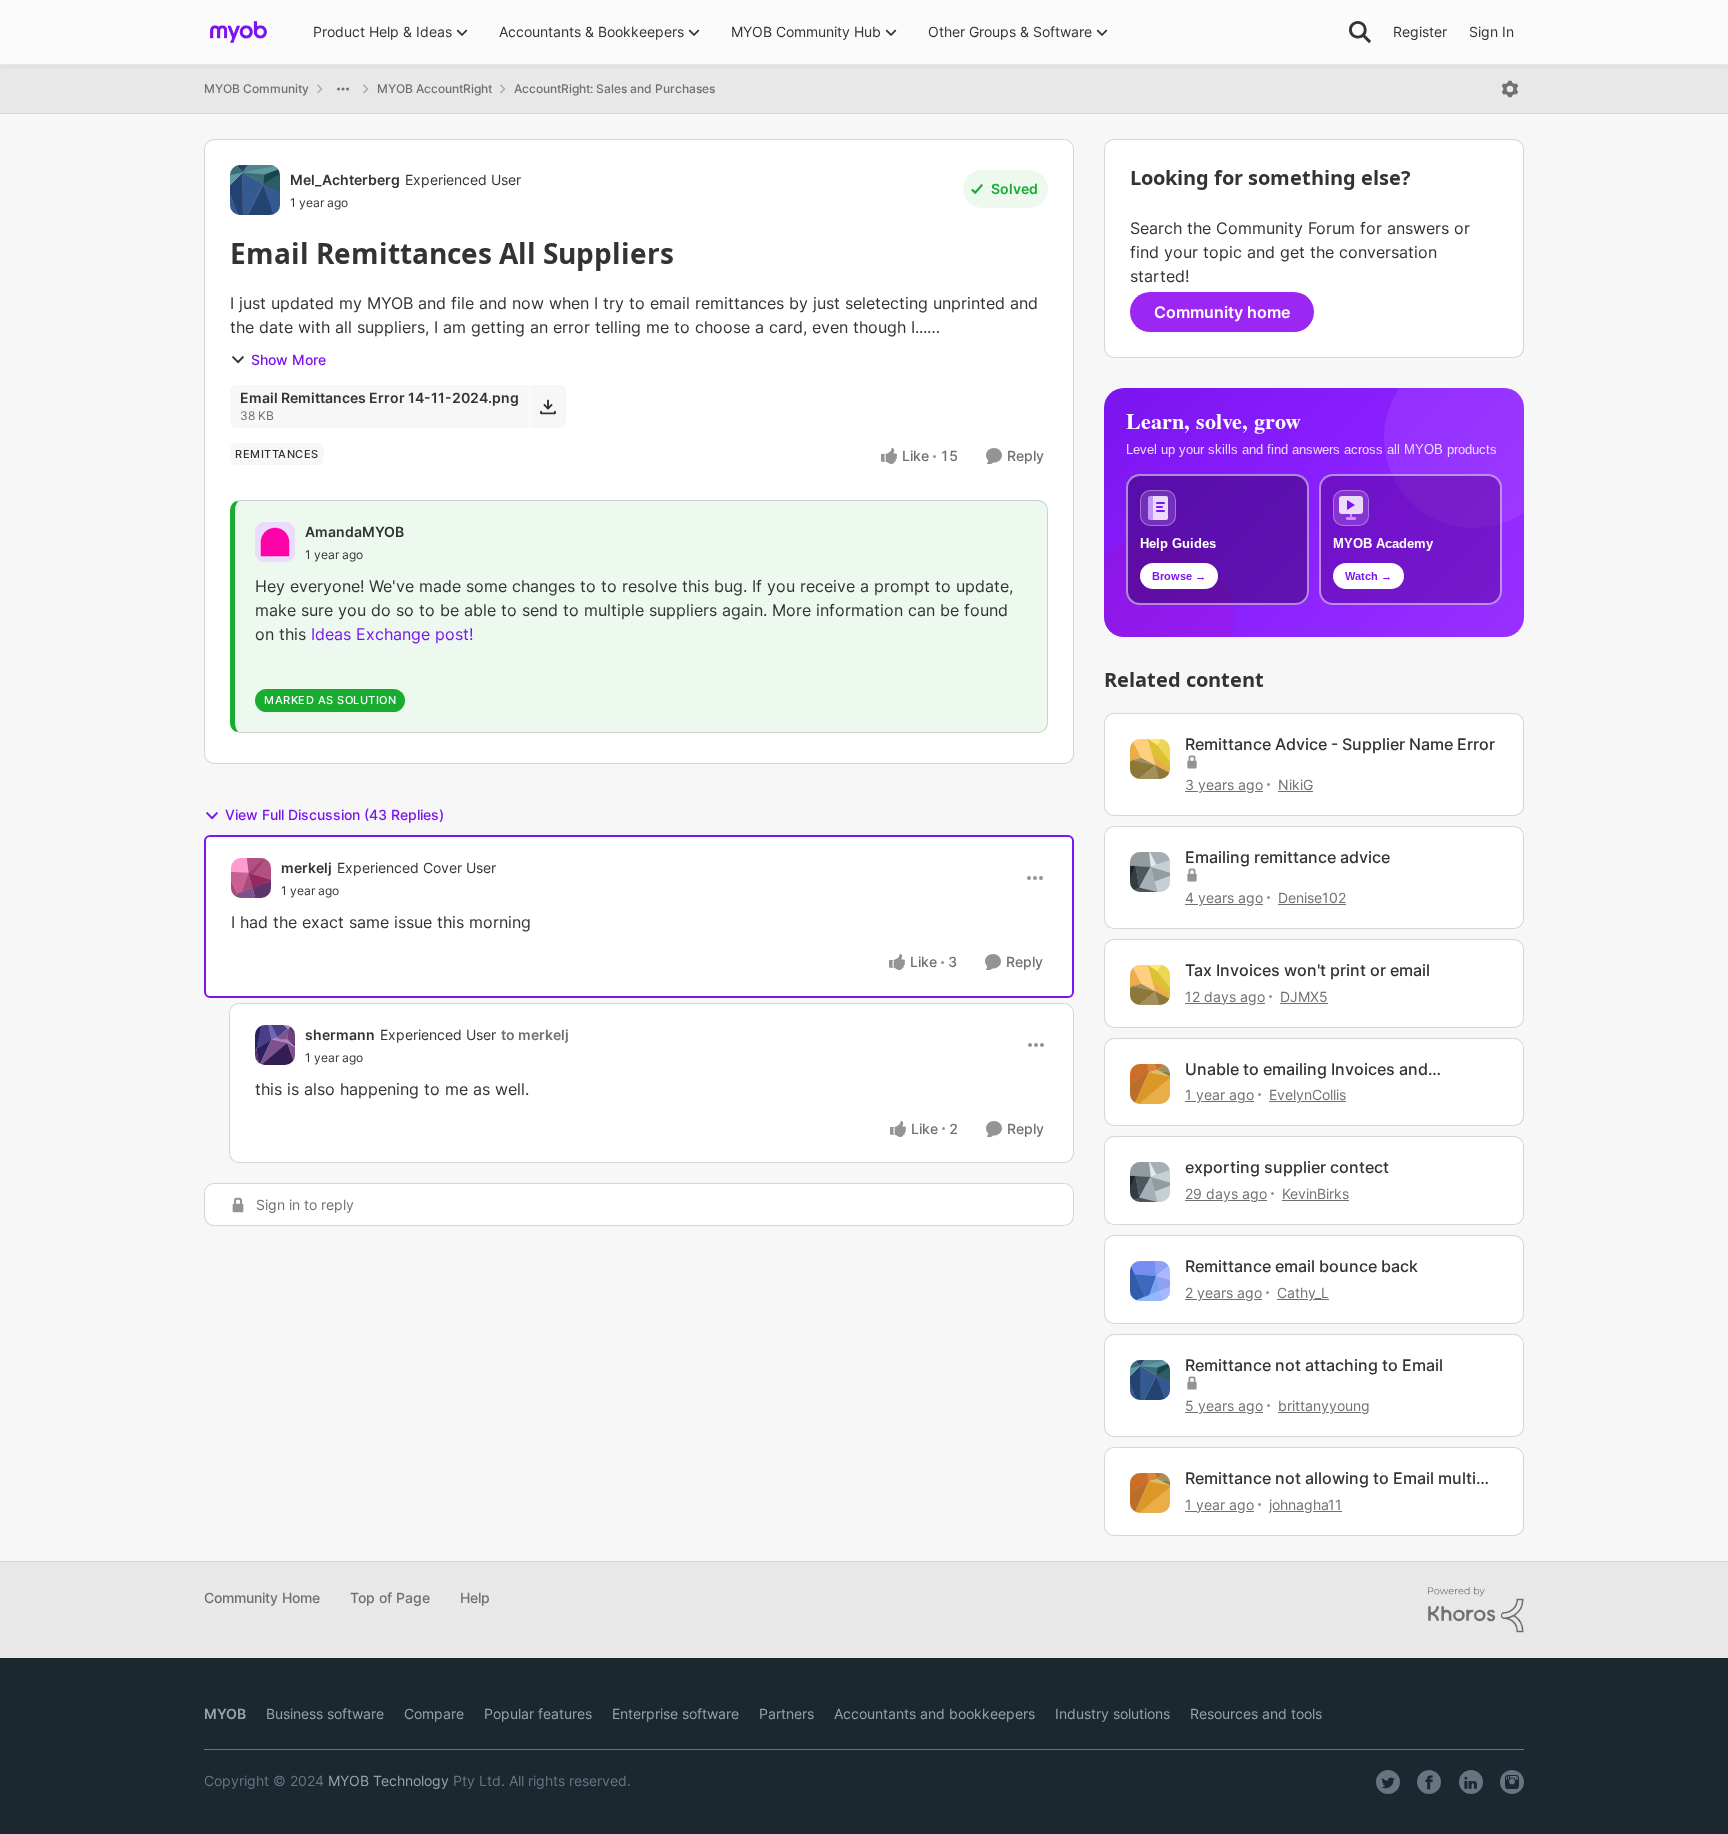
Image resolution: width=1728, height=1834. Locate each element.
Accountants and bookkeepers (934, 1713)
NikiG (1295, 784)
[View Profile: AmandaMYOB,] (275, 542)
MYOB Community (256, 88)
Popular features (538, 1713)
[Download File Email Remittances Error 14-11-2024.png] (547, 406)
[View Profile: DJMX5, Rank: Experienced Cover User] (1150, 985)
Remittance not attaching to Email (1314, 1365)
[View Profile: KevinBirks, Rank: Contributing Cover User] (1150, 1182)
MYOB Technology (388, 1780)
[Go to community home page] (238, 32)
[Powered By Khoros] (1476, 1610)
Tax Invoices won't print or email (1307, 970)
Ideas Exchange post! (392, 634)
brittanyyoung (1324, 1405)
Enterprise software (675, 1713)
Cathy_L (1303, 1292)
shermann (340, 1034)
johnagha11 (1305, 1504)
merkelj (306, 867)
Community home (1222, 312)
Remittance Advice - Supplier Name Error (1340, 744)
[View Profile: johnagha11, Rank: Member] (1150, 1493)
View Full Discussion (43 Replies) (334, 814)
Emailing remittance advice (1287, 857)
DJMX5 (1304, 996)
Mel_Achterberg (345, 179)
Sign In (1491, 31)
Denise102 (1312, 897)
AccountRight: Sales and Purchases (614, 88)
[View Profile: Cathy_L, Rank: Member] (1150, 1281)
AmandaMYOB (354, 531)
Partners (786, 1713)
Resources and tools (1256, 1713)
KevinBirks (1315, 1193)
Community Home (262, 1597)
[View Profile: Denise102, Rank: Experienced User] (1150, 872)
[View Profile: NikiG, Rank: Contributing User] (1150, 759)
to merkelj (535, 1034)
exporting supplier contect (1287, 1167)
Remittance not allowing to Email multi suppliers (1330, 1478)
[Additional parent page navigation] (343, 89)
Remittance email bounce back (1301, 1266)
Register (1420, 31)
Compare (434, 1713)
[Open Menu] (1510, 89)
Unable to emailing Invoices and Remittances (1306, 1069)
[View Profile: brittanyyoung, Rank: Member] (1150, 1380)
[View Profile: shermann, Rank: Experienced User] (275, 1045)
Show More (288, 359)
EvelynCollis (1307, 1094)
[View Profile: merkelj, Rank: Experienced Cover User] (251, 878)
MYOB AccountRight (434, 88)
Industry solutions (1112, 1713)
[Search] (1360, 32)
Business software (325, 1713)
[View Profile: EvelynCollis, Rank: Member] (1150, 1084)
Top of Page (390, 1597)
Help (475, 1597)
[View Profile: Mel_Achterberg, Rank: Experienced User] (255, 190)
